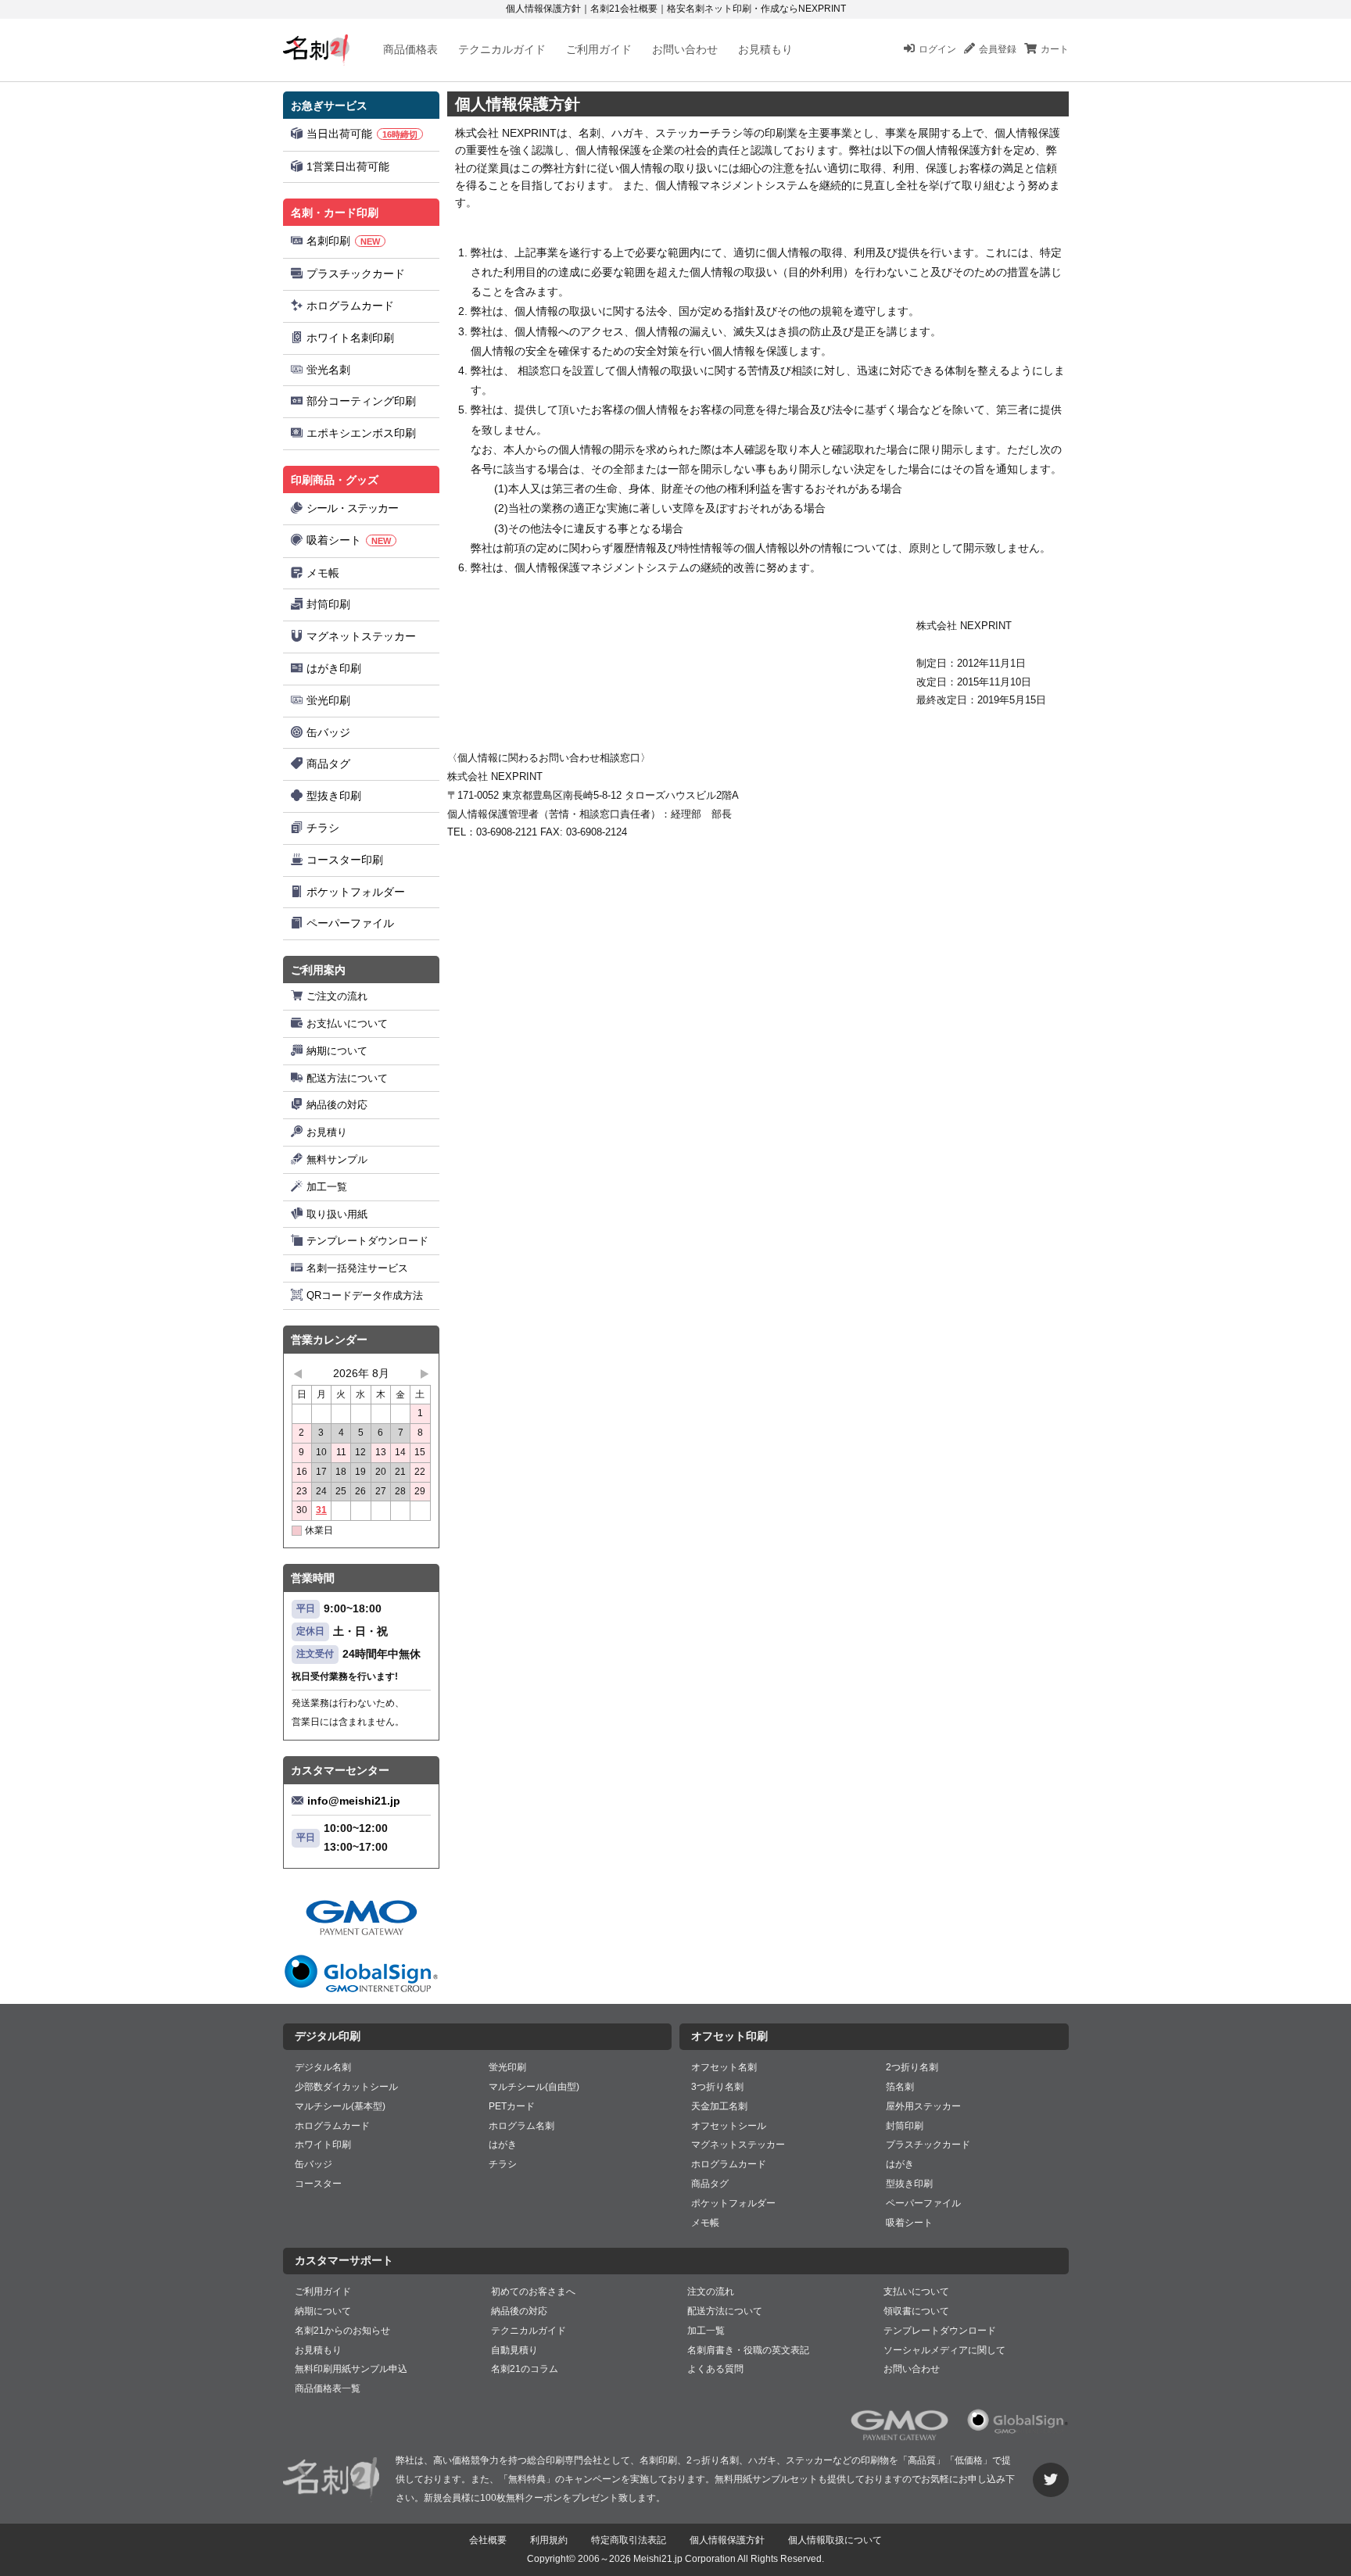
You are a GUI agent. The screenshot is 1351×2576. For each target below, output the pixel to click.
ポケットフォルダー (356, 892)
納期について (337, 1051)
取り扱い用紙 (337, 1214)
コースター (318, 2184)
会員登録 (998, 49)
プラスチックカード (356, 274)
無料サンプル (337, 1159)
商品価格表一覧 (328, 2388)
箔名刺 (900, 2087)
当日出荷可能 (362, 134)
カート (1055, 49)
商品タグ (328, 764)
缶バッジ (328, 732)
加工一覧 (327, 1187)
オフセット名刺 (724, 2067)
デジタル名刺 (323, 2067)
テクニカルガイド (502, 49)
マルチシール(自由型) (534, 2087)
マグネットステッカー (361, 636)
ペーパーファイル (350, 923)
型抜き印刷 (334, 796)
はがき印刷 (334, 668)
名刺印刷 (343, 241)
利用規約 (549, 2540)
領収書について (916, 2311)
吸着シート (349, 540)
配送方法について (347, 1078)
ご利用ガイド (599, 49)
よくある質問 (715, 2369)
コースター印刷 (345, 860)
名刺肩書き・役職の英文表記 (748, 2350)
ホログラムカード (350, 306)
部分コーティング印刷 (361, 401)
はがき (503, 2145)
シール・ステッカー (352, 508)
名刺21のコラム (525, 2369)
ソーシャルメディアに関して (944, 2350)
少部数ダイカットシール (346, 2087)
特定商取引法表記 (629, 2540)
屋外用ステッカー (923, 2106)
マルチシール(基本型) (340, 2106)
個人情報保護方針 (727, 2540)
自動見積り (514, 2350)
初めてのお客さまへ (533, 2292)
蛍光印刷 (328, 700)
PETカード (512, 2106)
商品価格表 (410, 49)
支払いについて (916, 2292)
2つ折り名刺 (912, 2067)
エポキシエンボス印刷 (361, 433)
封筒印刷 (328, 604)
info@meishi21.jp (354, 1801)
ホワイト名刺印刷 (350, 338)
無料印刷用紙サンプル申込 (351, 2369)
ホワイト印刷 (323, 2145)
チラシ (323, 828)
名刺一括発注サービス (357, 1268)
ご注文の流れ (337, 996)
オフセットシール (729, 2126)
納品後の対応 (337, 1105)
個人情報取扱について (835, 2540)
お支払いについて (347, 1023)
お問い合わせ (685, 49)
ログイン (937, 49)
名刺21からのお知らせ (342, 2331)
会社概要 (488, 2540)
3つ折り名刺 (717, 2087)
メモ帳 (323, 573)
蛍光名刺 (328, 370)
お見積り (327, 1132)
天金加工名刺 (719, 2106)
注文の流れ (711, 2292)
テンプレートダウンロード (367, 1241)
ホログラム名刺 (521, 2126)
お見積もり (765, 49)
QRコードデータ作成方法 (365, 1295)
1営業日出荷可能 (348, 166)
